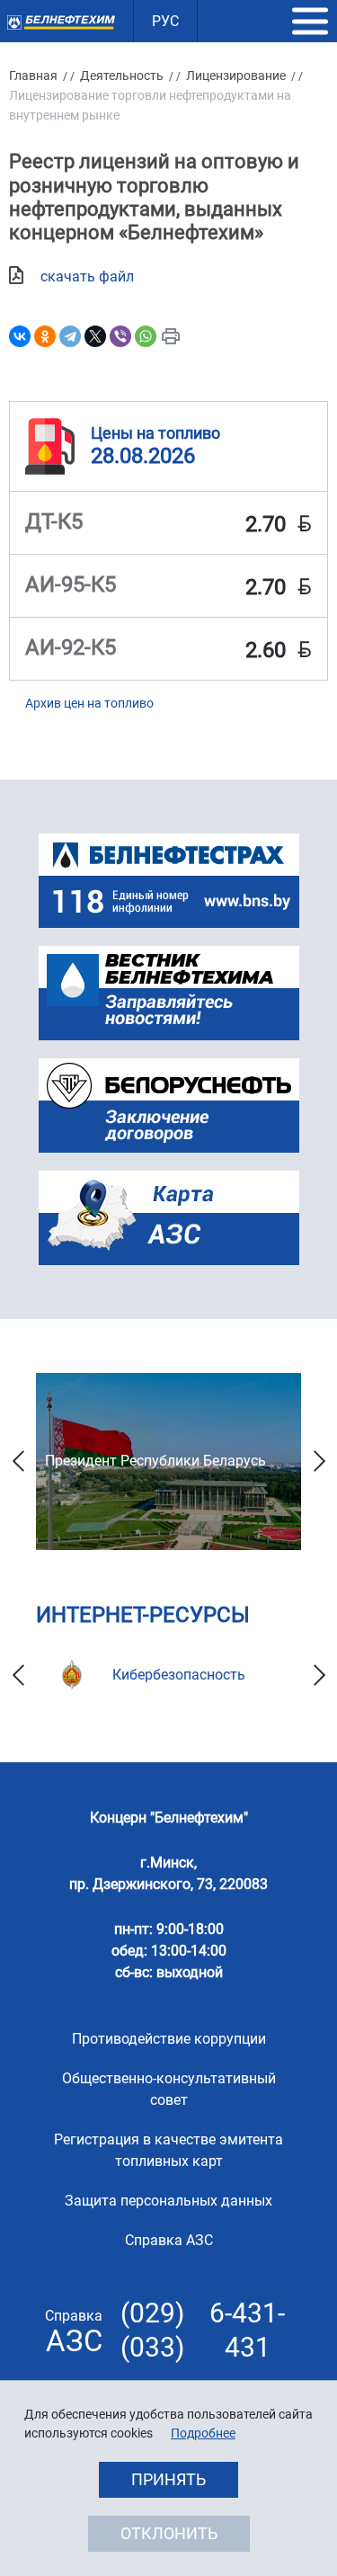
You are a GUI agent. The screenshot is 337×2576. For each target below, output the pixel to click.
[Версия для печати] (171, 336)
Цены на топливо (155, 433)
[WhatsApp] (146, 336)
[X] (95, 336)
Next (319, 1462)
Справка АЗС (169, 2240)
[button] (310, 22)
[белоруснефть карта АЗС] (169, 1218)
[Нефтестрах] (169, 881)
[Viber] (120, 336)
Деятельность (122, 76)
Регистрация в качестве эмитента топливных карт (168, 2150)
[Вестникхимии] (169, 993)
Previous (18, 1462)
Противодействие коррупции (169, 2039)
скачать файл (87, 276)
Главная (33, 76)
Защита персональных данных (168, 2201)
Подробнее (203, 2433)
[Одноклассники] (45, 336)
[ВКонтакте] (20, 336)
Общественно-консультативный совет (169, 2089)
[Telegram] (70, 336)
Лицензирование (236, 76)
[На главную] (61, 22)
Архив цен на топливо (89, 703)
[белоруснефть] (169, 1105)
